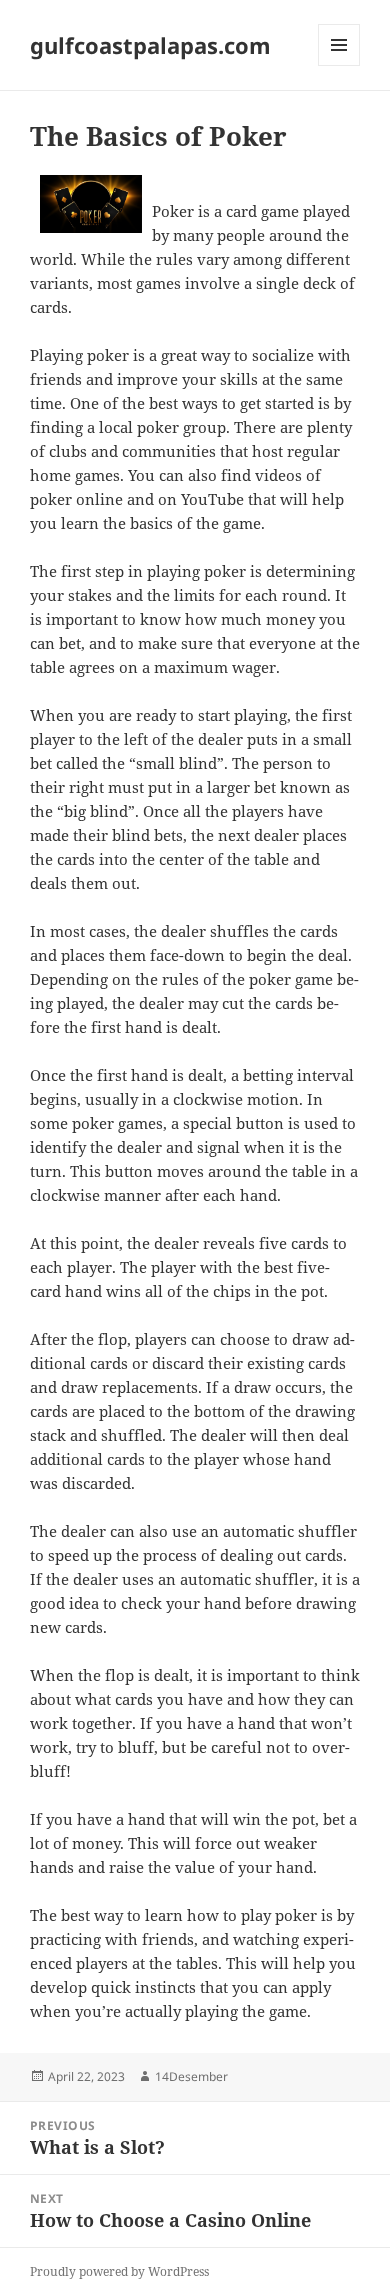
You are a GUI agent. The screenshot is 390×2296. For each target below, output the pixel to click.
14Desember (191, 2076)
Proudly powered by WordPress (119, 2271)
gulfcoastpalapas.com (150, 45)
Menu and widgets (339, 65)
